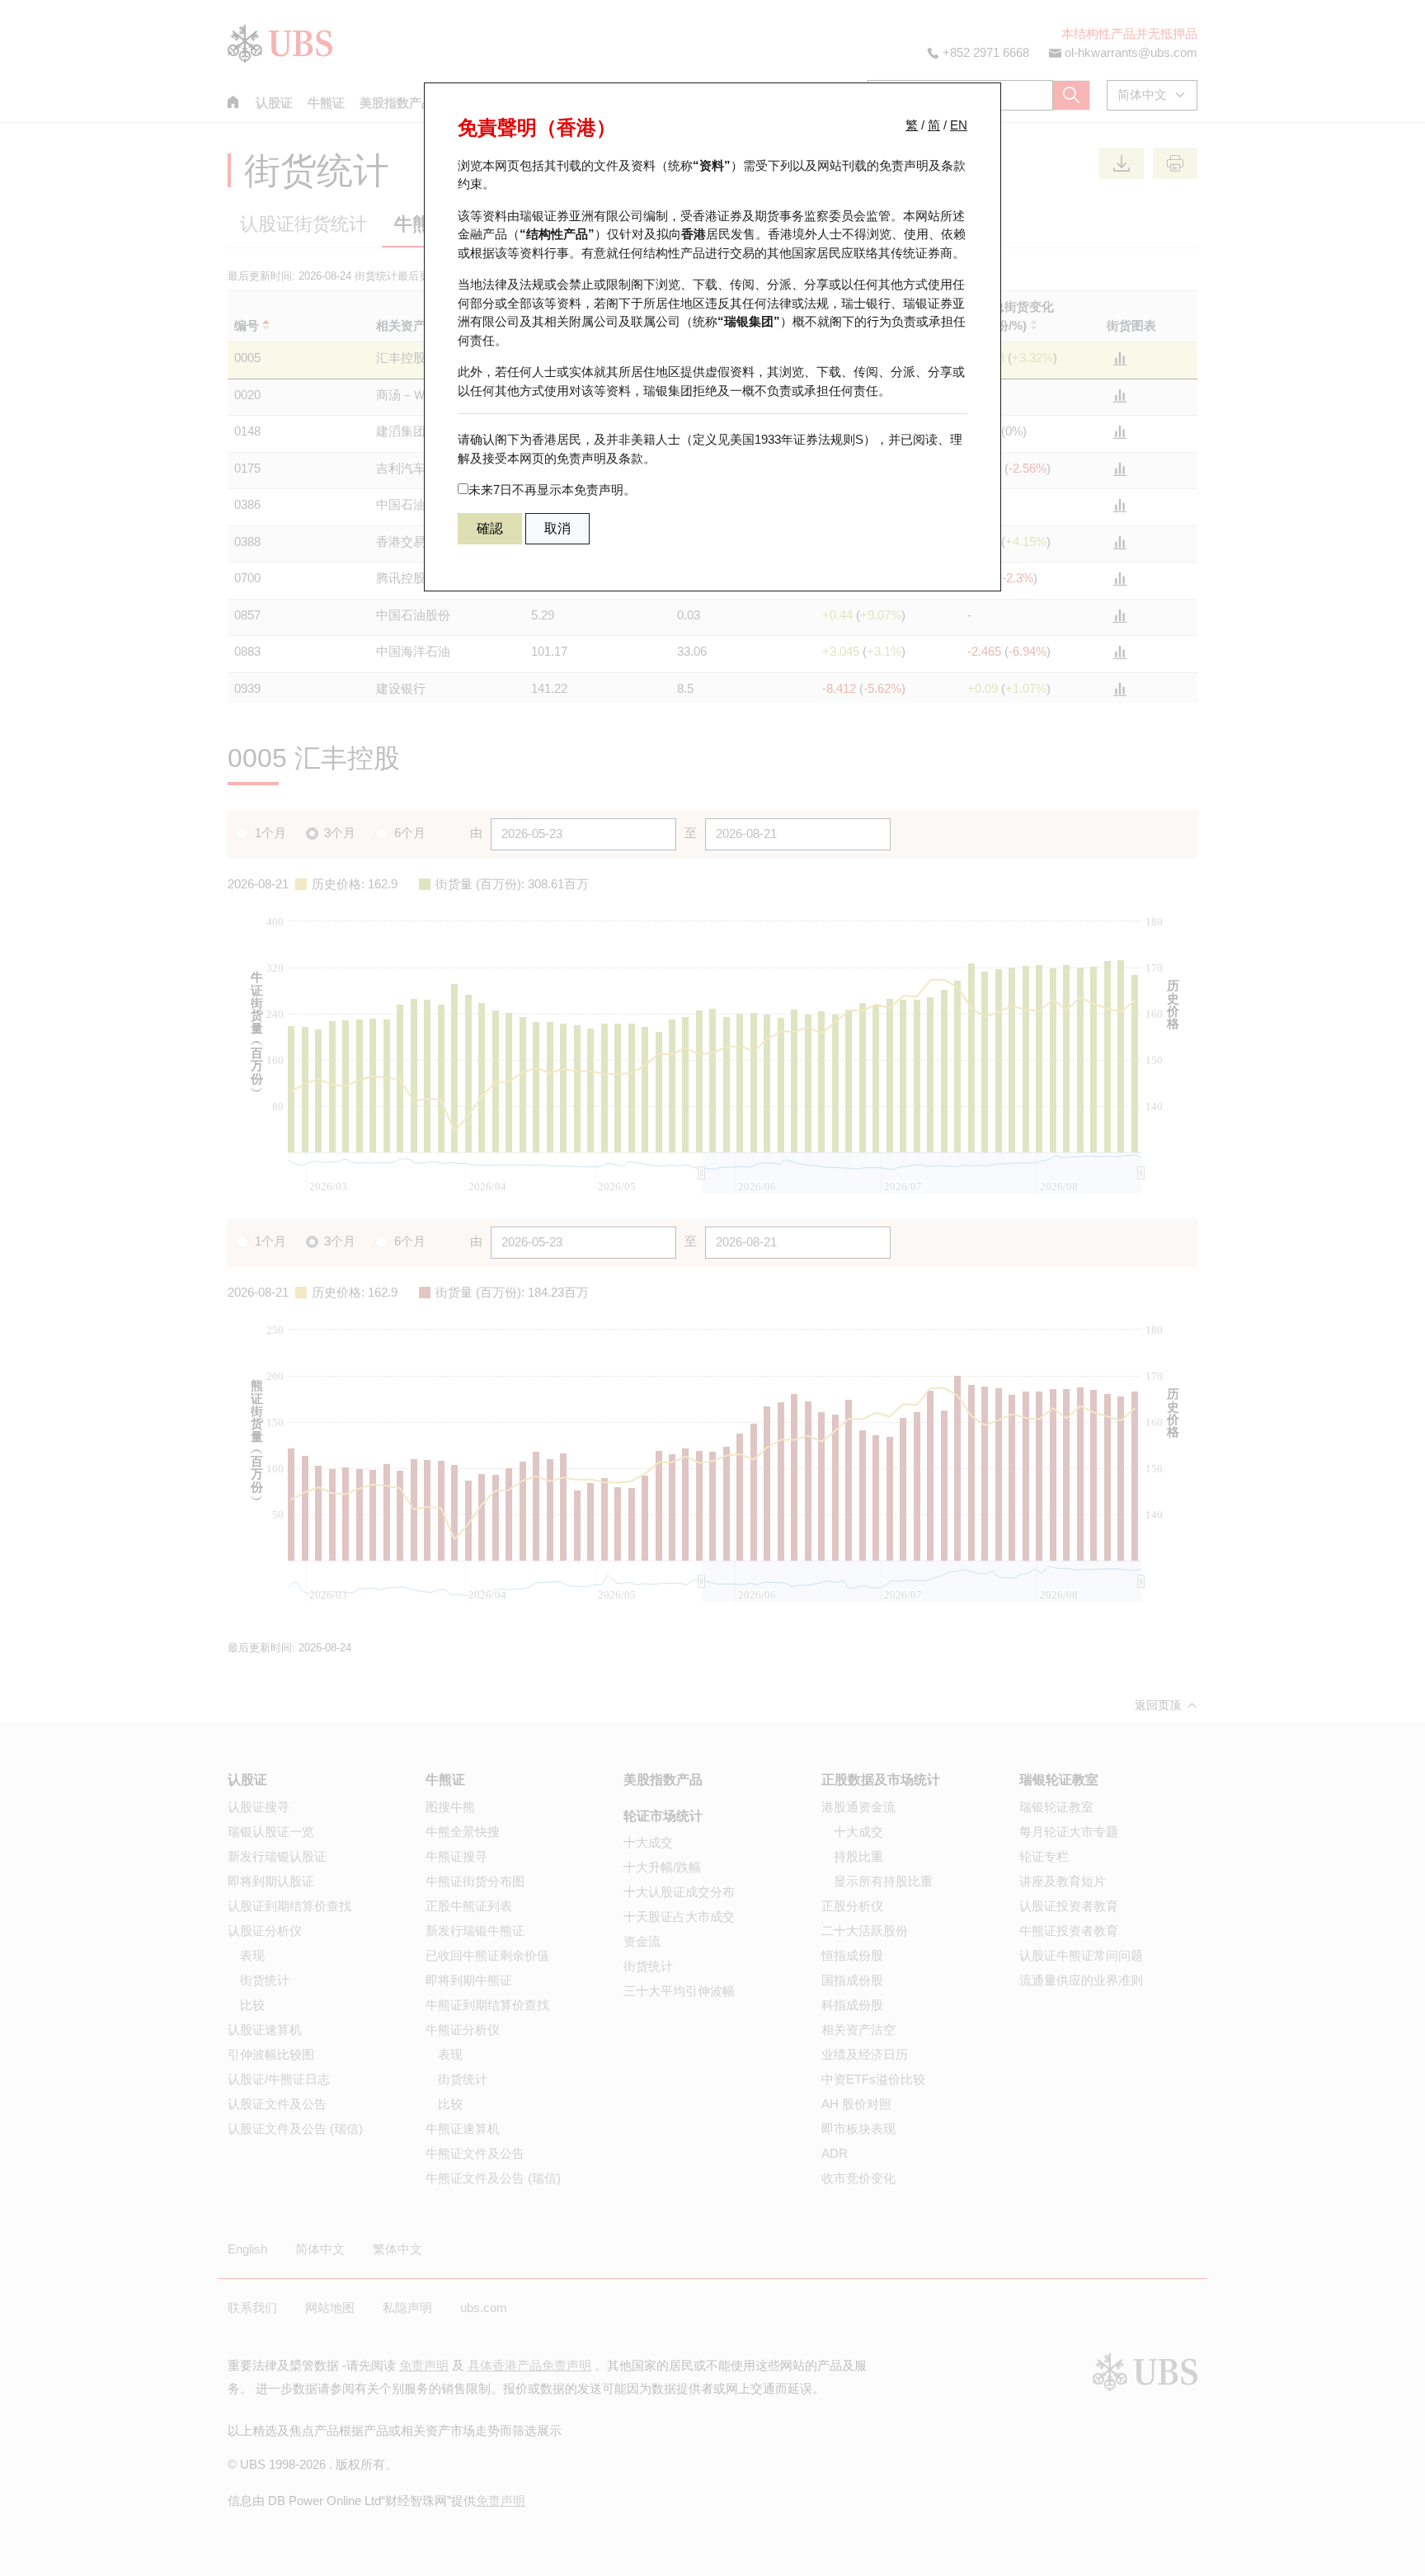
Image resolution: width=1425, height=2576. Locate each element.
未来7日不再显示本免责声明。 (552, 490)
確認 (490, 528)
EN (959, 125)
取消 (557, 528)
